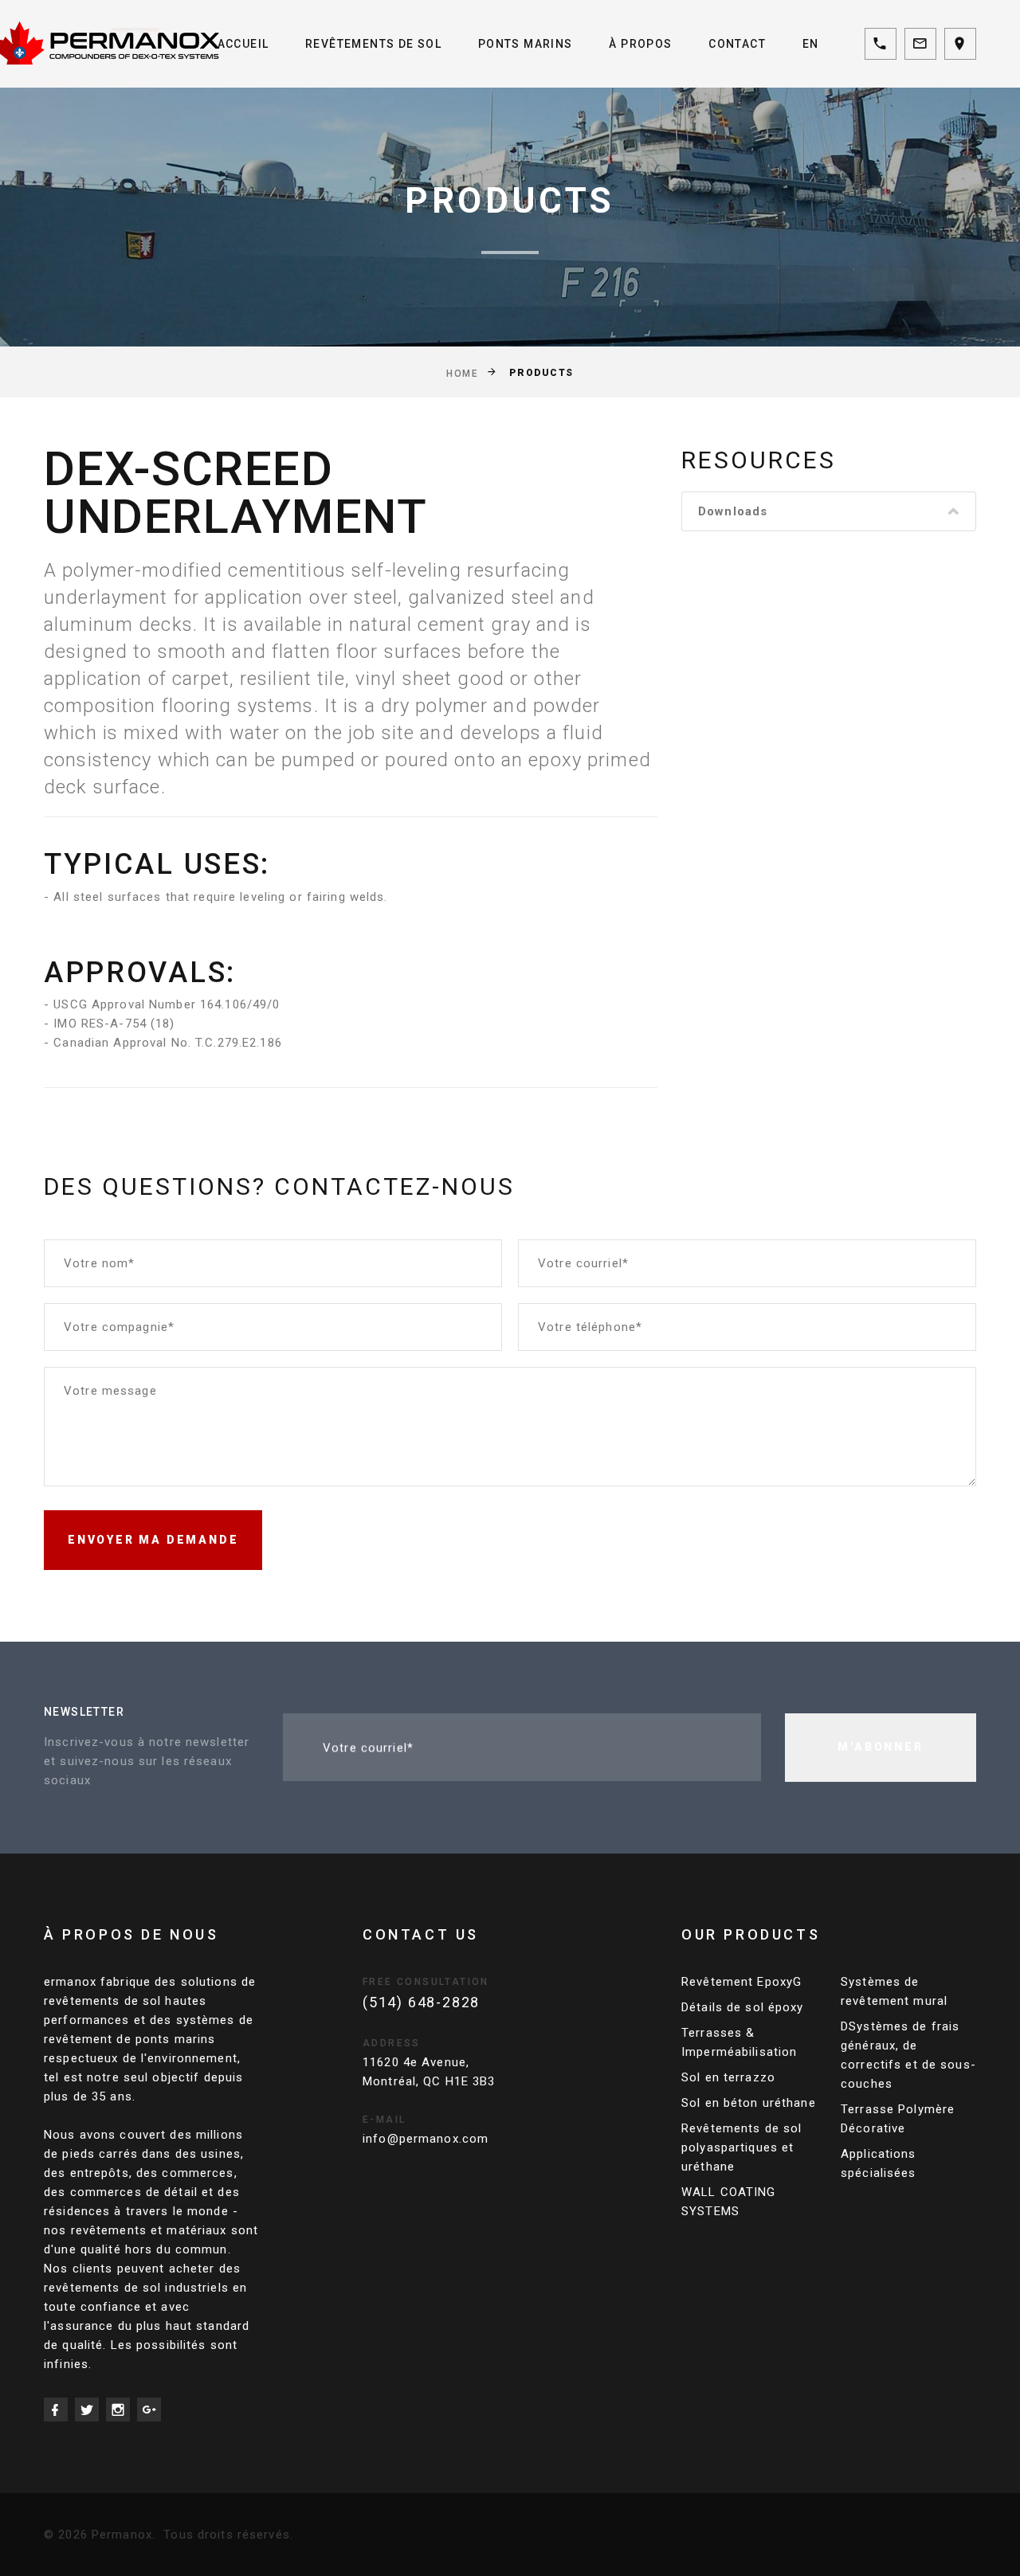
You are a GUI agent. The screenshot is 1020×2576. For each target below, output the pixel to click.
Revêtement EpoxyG (741, 1982)
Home (462, 373)
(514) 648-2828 (421, 2002)
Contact (737, 44)
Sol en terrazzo (728, 2077)
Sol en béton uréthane (749, 2103)
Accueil (243, 44)
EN (811, 44)
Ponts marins (526, 44)
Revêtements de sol (373, 44)
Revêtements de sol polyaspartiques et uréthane (741, 2147)
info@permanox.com (426, 2139)
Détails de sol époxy (743, 2007)
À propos (640, 44)
